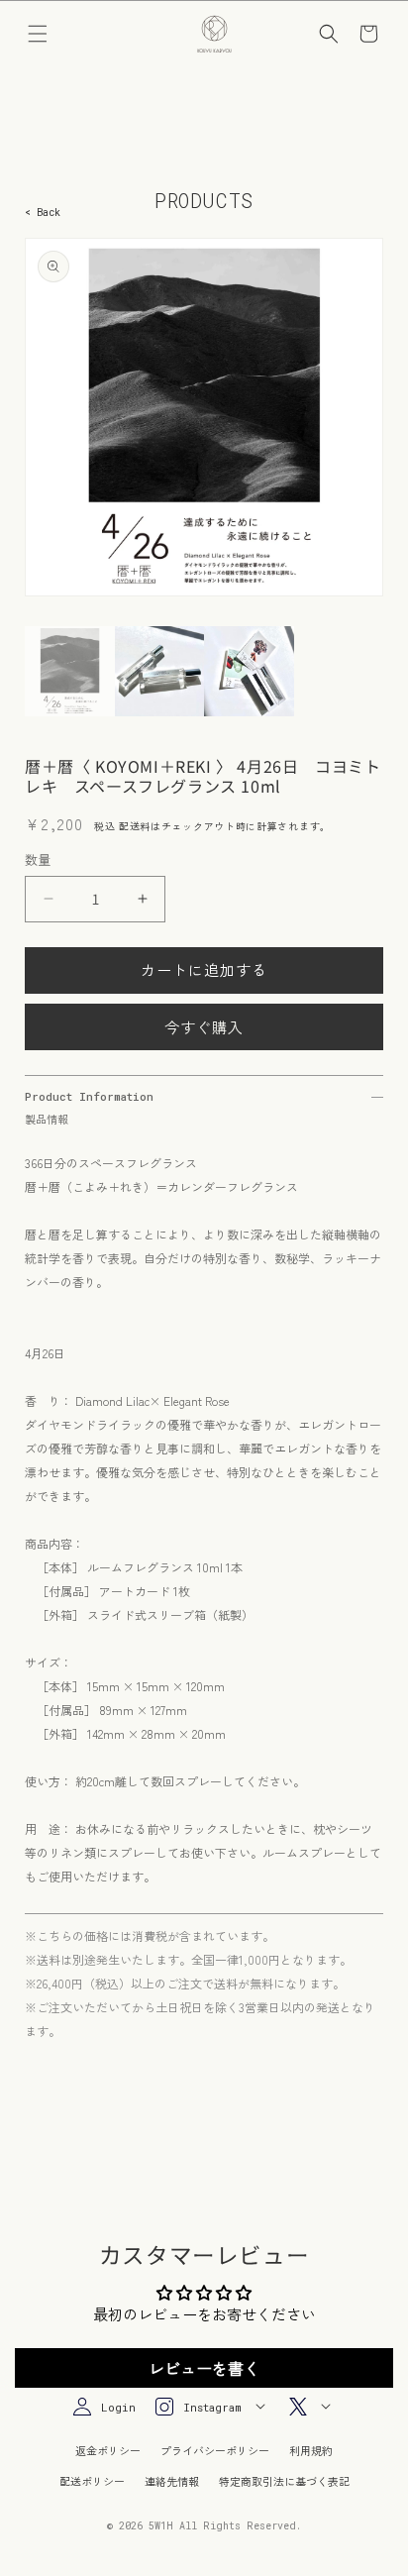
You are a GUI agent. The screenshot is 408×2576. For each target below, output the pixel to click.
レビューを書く (204, 2368)
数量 (38, 859)
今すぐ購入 (204, 1027)
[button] (38, 34)
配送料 (135, 826)
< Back (43, 213)
